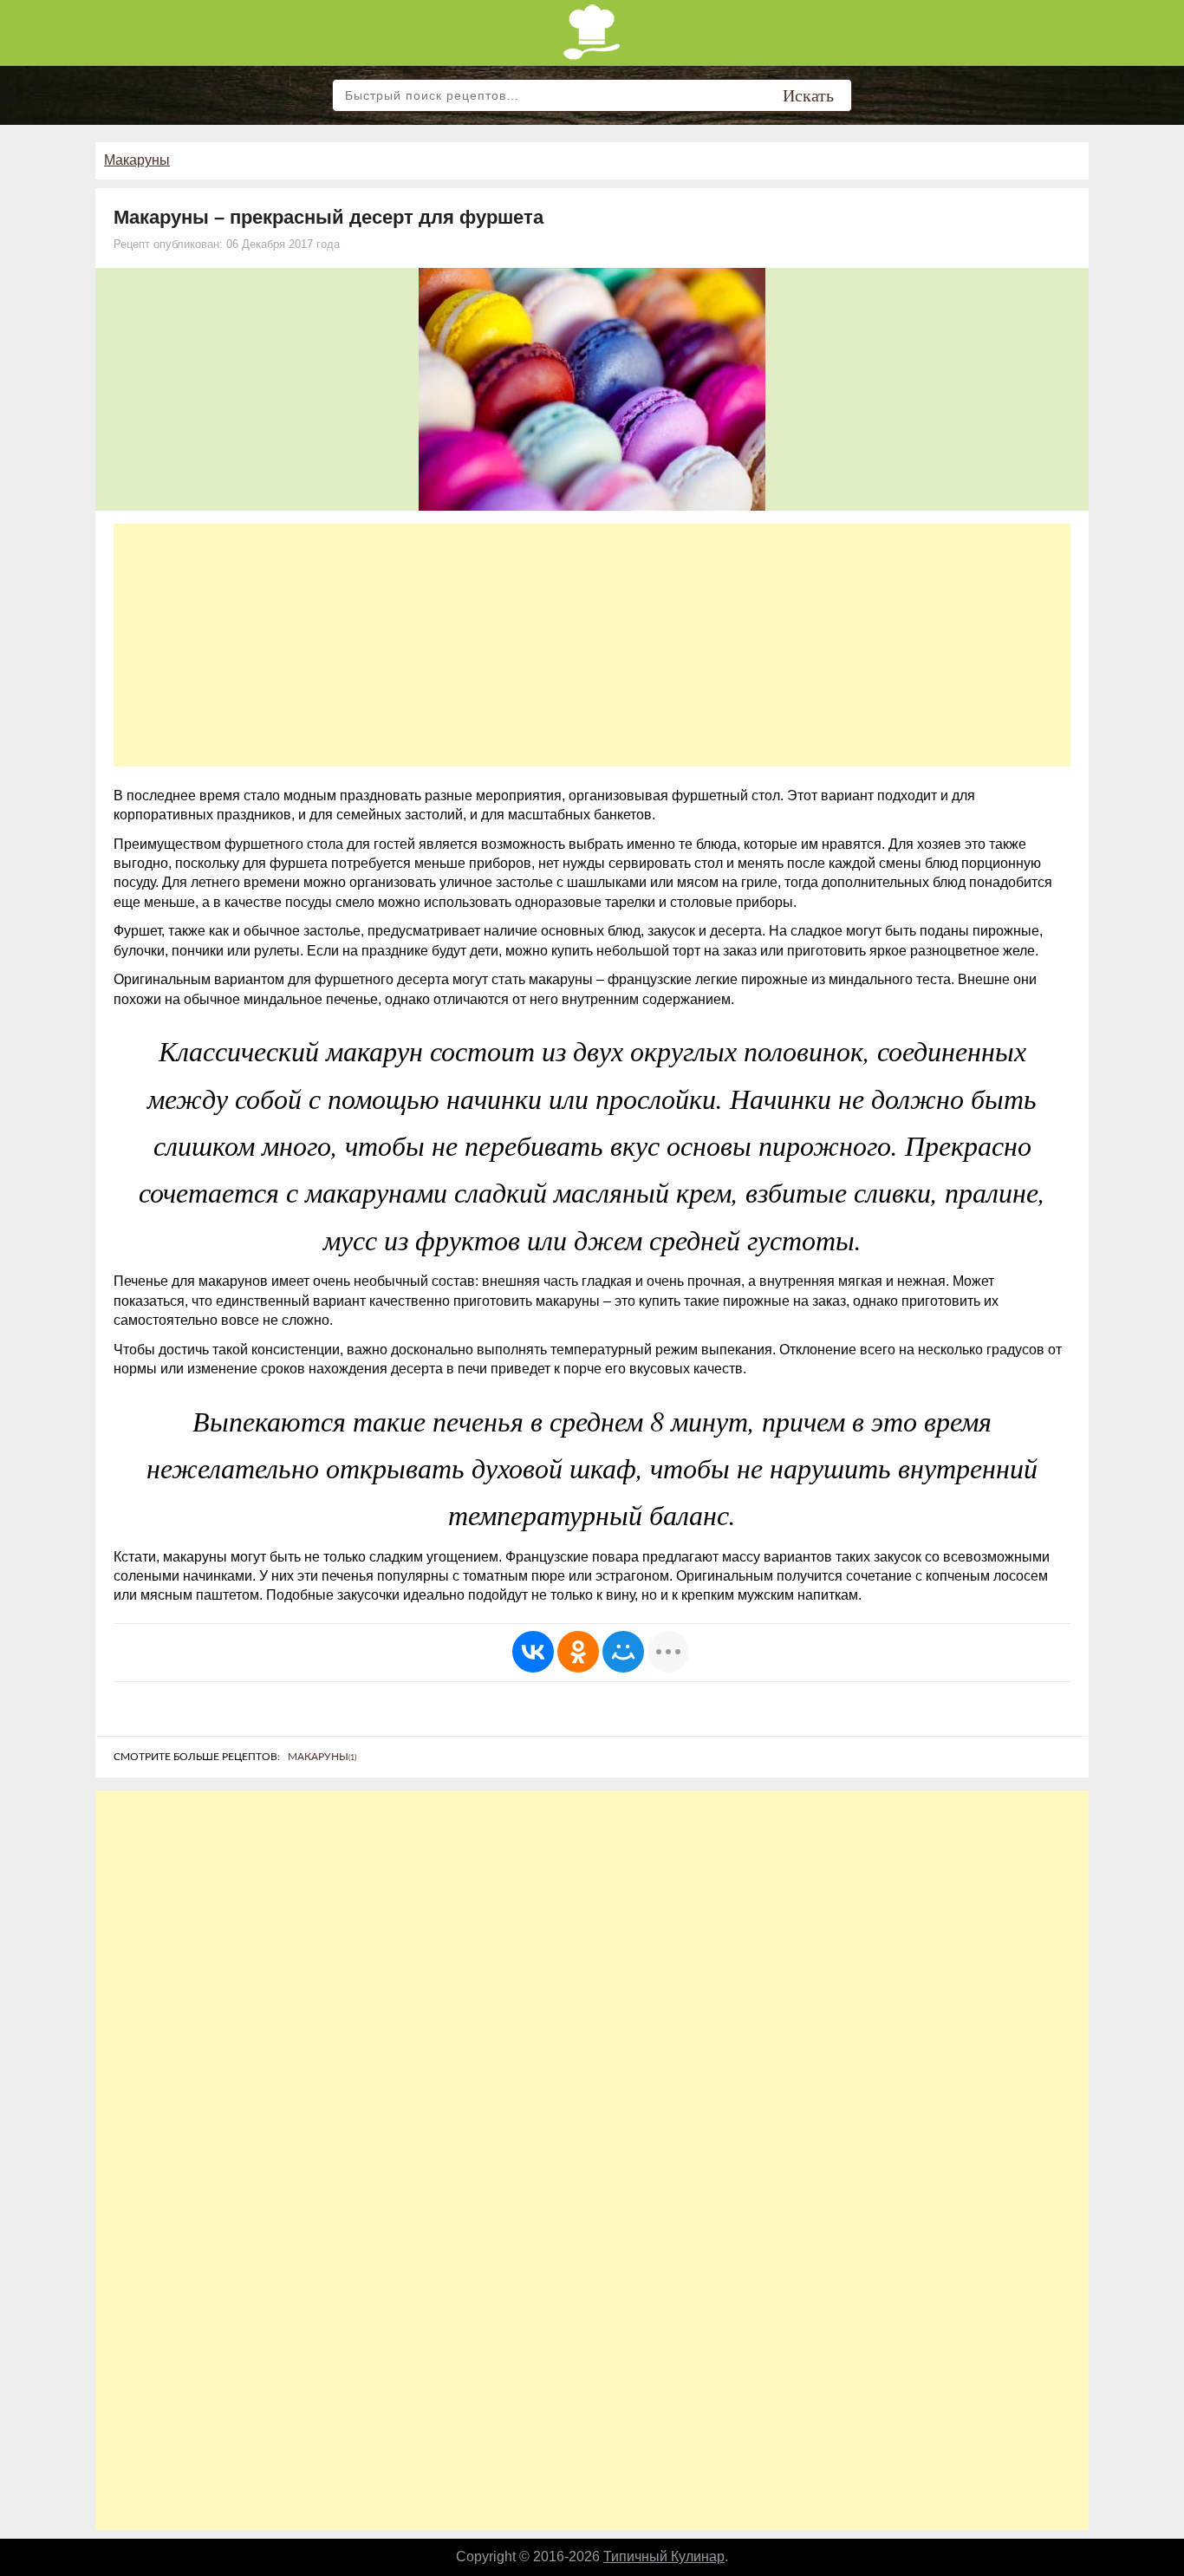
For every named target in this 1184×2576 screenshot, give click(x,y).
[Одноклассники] (578, 1652)
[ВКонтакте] (533, 1652)
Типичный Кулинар (664, 2556)
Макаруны (137, 160)
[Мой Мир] (623, 1652)
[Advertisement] (592, 645)
